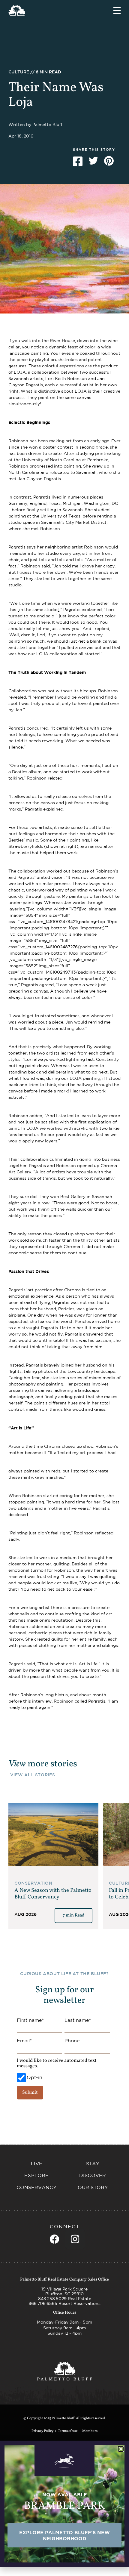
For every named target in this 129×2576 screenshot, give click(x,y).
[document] (64, 1288)
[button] (121, 2449)
